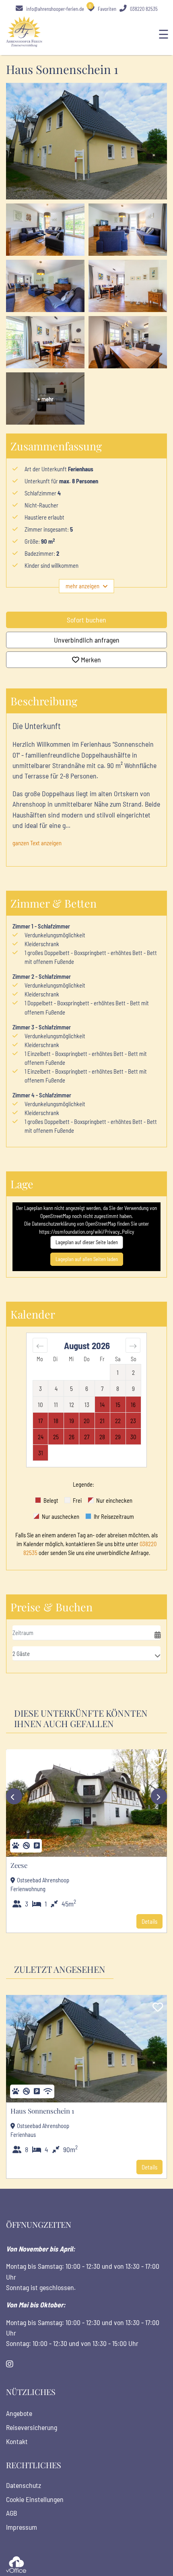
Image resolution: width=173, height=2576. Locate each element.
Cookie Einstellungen (35, 2499)
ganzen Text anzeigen (37, 843)
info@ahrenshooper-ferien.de (55, 9)
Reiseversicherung (32, 2427)
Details (149, 1921)
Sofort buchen (86, 620)
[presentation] (14, 1796)
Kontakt (17, 2441)
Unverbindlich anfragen (87, 640)
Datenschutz (24, 2485)
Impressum (22, 2527)
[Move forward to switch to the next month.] (133, 1345)
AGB (11, 2513)
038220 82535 (143, 9)
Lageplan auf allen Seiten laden (87, 1259)
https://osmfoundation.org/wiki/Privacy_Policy (86, 1232)
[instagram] (10, 2364)
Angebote (19, 2413)
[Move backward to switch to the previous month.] (40, 1345)
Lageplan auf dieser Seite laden (87, 1242)
